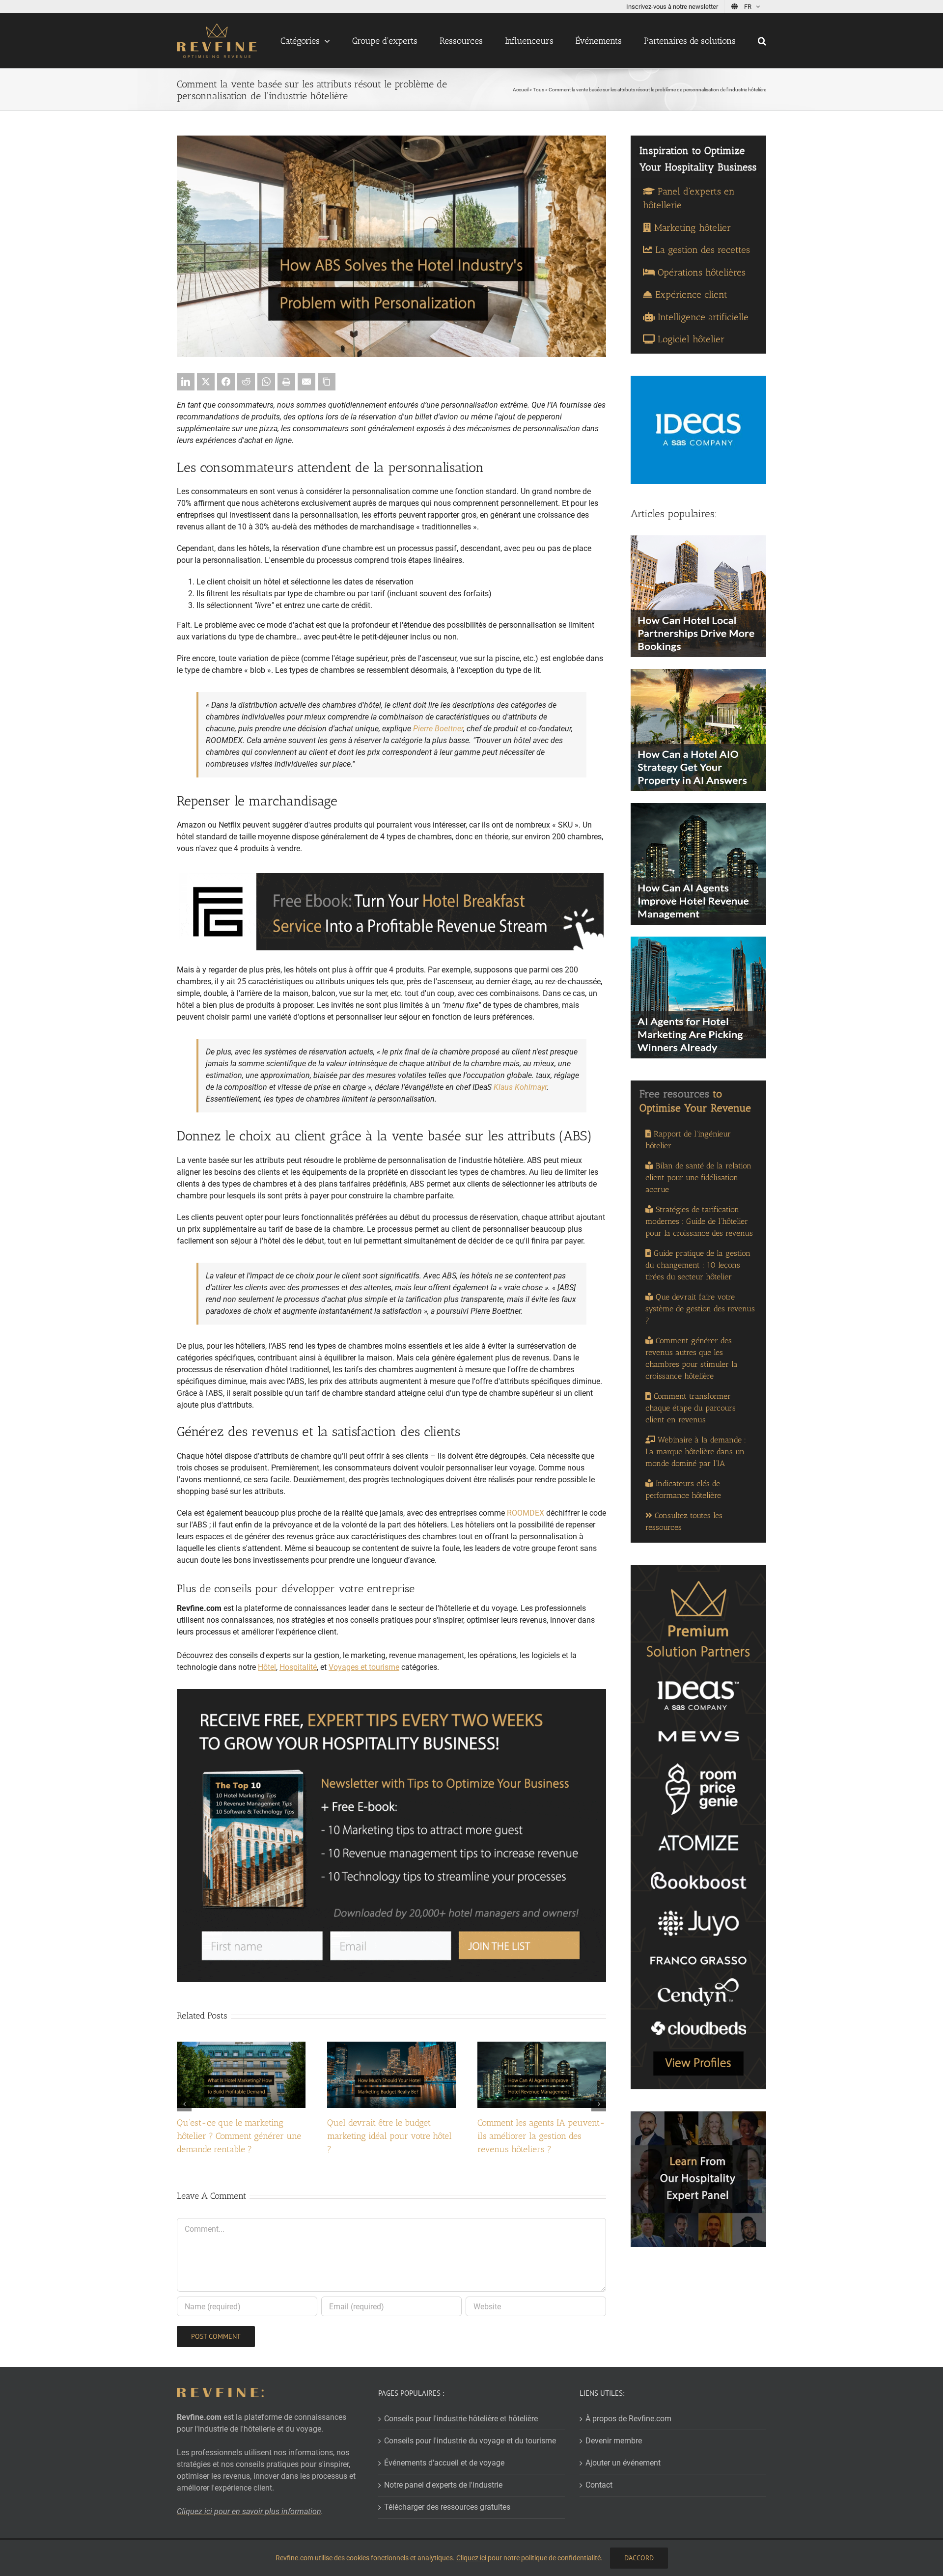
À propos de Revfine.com (628, 2419)
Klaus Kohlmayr (520, 1087)
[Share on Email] (306, 382)
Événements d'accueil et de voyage (444, 2463)
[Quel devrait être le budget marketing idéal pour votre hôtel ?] (391, 2046)
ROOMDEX (526, 1513)
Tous (539, 90)
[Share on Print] (286, 382)
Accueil (521, 90)
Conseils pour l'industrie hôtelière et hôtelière (461, 2419)
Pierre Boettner (438, 729)
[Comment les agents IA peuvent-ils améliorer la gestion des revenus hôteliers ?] (542, 2046)
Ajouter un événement (623, 2463)
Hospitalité (298, 1667)
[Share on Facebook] (226, 382)
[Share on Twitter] (206, 382)
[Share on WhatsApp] (266, 382)
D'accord (639, 2558)
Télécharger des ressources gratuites (447, 2507)
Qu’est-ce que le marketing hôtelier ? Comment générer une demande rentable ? (239, 2136)
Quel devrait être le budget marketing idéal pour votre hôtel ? (389, 2136)
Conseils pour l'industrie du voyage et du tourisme (470, 2441)
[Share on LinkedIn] (186, 382)
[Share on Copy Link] (327, 382)
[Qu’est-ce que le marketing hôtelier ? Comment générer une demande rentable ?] (241, 2046)
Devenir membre (614, 2441)
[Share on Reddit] (246, 382)
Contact (599, 2485)
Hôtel (267, 1667)
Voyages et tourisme (364, 1667)
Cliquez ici (471, 2558)
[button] (762, 41)
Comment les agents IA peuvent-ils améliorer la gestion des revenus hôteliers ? (541, 2136)
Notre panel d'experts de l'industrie (443, 2485)
